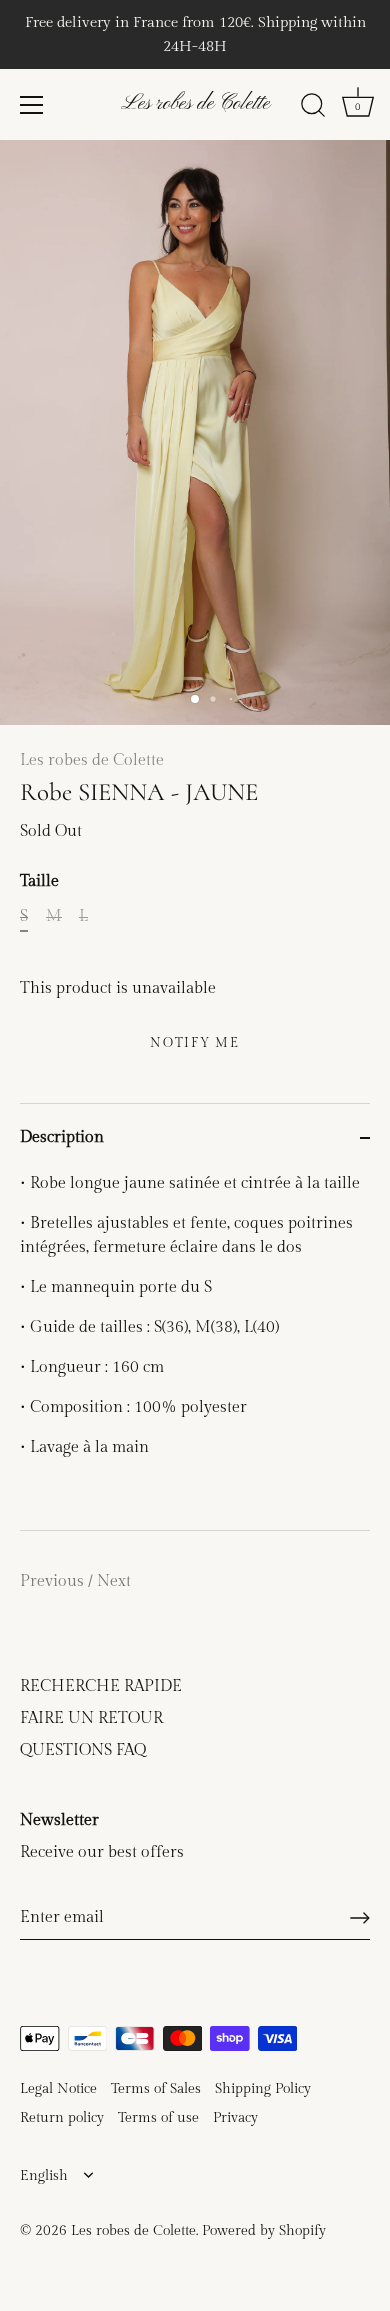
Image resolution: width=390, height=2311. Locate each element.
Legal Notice (58, 2089)
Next (114, 1581)
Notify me (194, 1043)
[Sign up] (360, 1918)
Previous (54, 1581)
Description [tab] (62, 1137)
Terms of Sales (156, 2089)
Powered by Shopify (264, 2231)
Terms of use (158, 2118)
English (44, 2176)
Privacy (235, 2118)
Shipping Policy (263, 2089)
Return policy (62, 2118)
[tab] (195, 1351)
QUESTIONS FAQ (83, 1750)
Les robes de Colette (195, 103)
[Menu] (32, 105)
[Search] (313, 108)
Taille (39, 881)
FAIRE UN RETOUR (91, 1718)
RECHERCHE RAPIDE (101, 1686)
